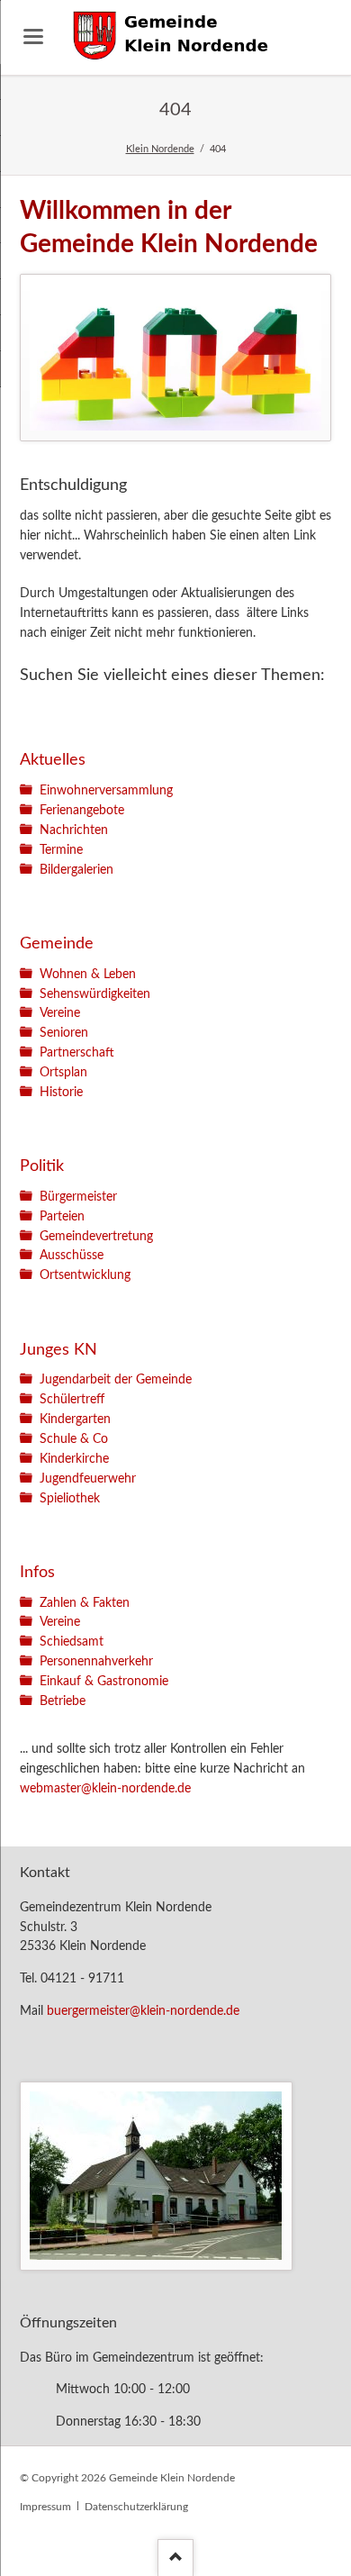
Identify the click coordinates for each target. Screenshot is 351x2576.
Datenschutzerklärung (136, 2507)
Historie (61, 1093)
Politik (42, 1166)
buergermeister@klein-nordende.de (143, 2011)
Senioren (64, 1033)
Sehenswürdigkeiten (95, 994)
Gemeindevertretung (96, 1237)
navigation (33, 36)
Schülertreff (72, 1400)
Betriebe (63, 1701)
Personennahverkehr (96, 1662)
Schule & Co (74, 1439)
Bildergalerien (76, 870)
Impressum (45, 2507)
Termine (61, 850)
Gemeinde (57, 943)
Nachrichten (74, 830)
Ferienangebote (82, 811)
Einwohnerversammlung (106, 791)
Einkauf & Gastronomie (104, 1682)
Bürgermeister (78, 1197)
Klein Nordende (160, 149)
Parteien (62, 1217)
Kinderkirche (74, 1459)
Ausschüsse (72, 1256)
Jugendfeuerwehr (88, 1479)
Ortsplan (63, 1073)
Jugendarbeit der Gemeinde (116, 1380)
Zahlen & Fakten (85, 1603)
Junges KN (58, 1350)
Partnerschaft (77, 1053)
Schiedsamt (72, 1642)
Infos (37, 1572)
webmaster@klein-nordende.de (105, 1789)
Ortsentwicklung (85, 1275)
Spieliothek (70, 1499)
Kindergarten (75, 1420)
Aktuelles (53, 760)
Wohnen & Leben (88, 975)
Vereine (60, 1013)
